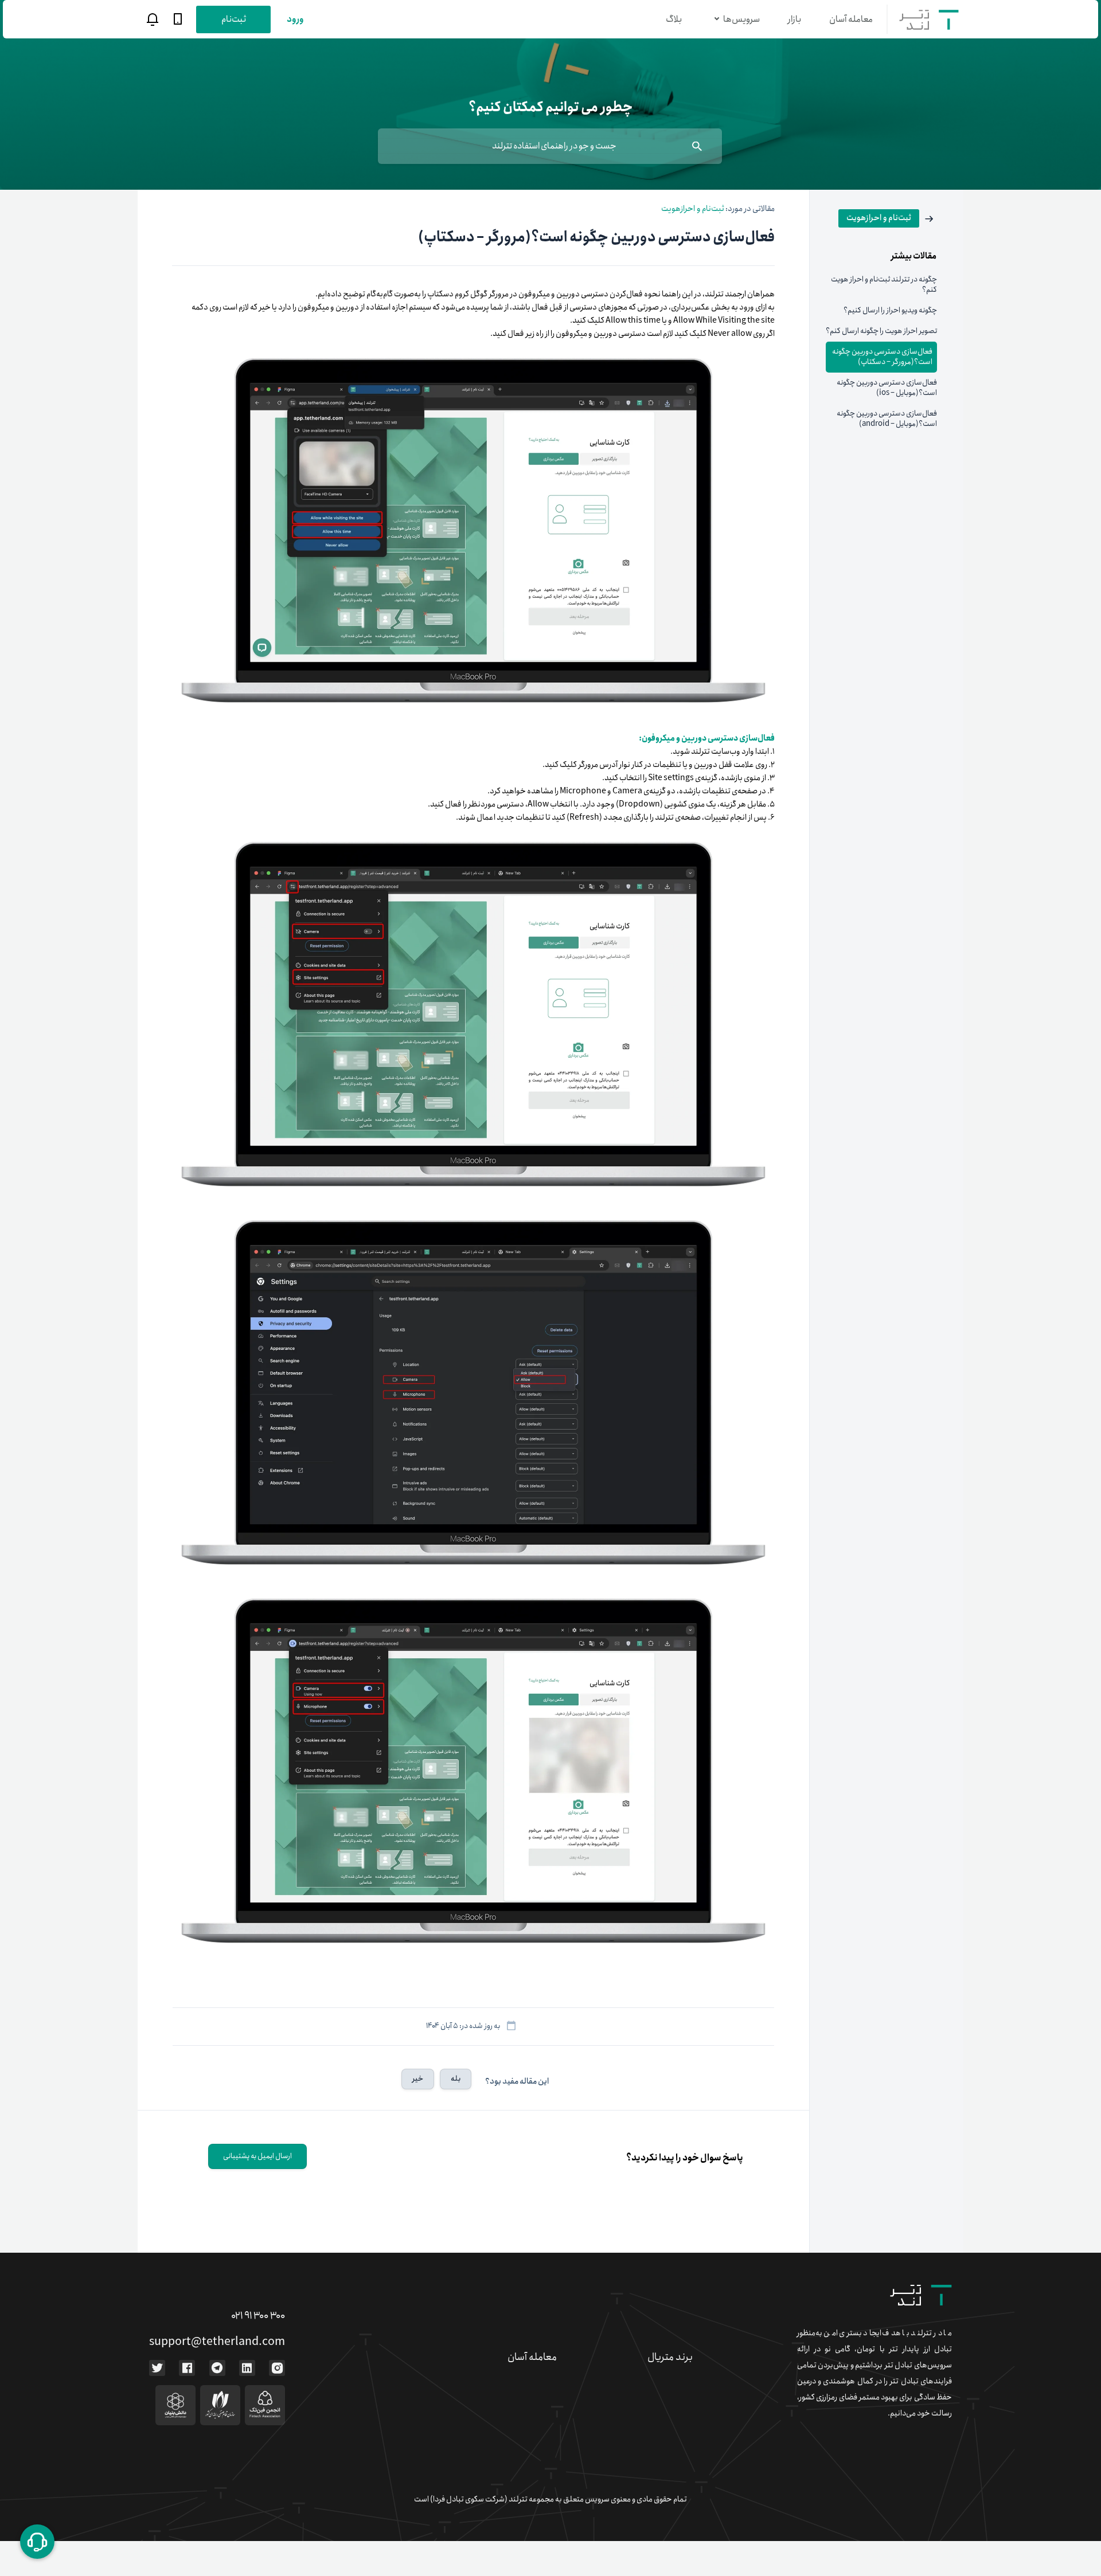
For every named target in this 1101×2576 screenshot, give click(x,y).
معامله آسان (851, 19)
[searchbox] (550, 146)
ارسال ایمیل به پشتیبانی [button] (257, 2156)
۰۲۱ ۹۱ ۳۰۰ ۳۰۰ (258, 2316)
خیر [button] (418, 2079)
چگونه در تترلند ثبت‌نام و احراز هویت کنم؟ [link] (884, 285)
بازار (794, 19)
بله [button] (456, 2079)
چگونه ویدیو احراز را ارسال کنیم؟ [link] (890, 310)
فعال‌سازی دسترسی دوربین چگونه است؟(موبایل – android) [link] (887, 419)
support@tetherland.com (217, 2342)
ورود (295, 19)
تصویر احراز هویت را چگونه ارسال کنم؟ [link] (881, 331)
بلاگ (674, 19)
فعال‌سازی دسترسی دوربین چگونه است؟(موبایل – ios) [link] (887, 388)
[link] (887, 218)
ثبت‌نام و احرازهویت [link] (692, 209)
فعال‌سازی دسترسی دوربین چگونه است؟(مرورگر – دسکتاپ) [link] (882, 357)
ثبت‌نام (234, 19)
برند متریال (670, 2357)
